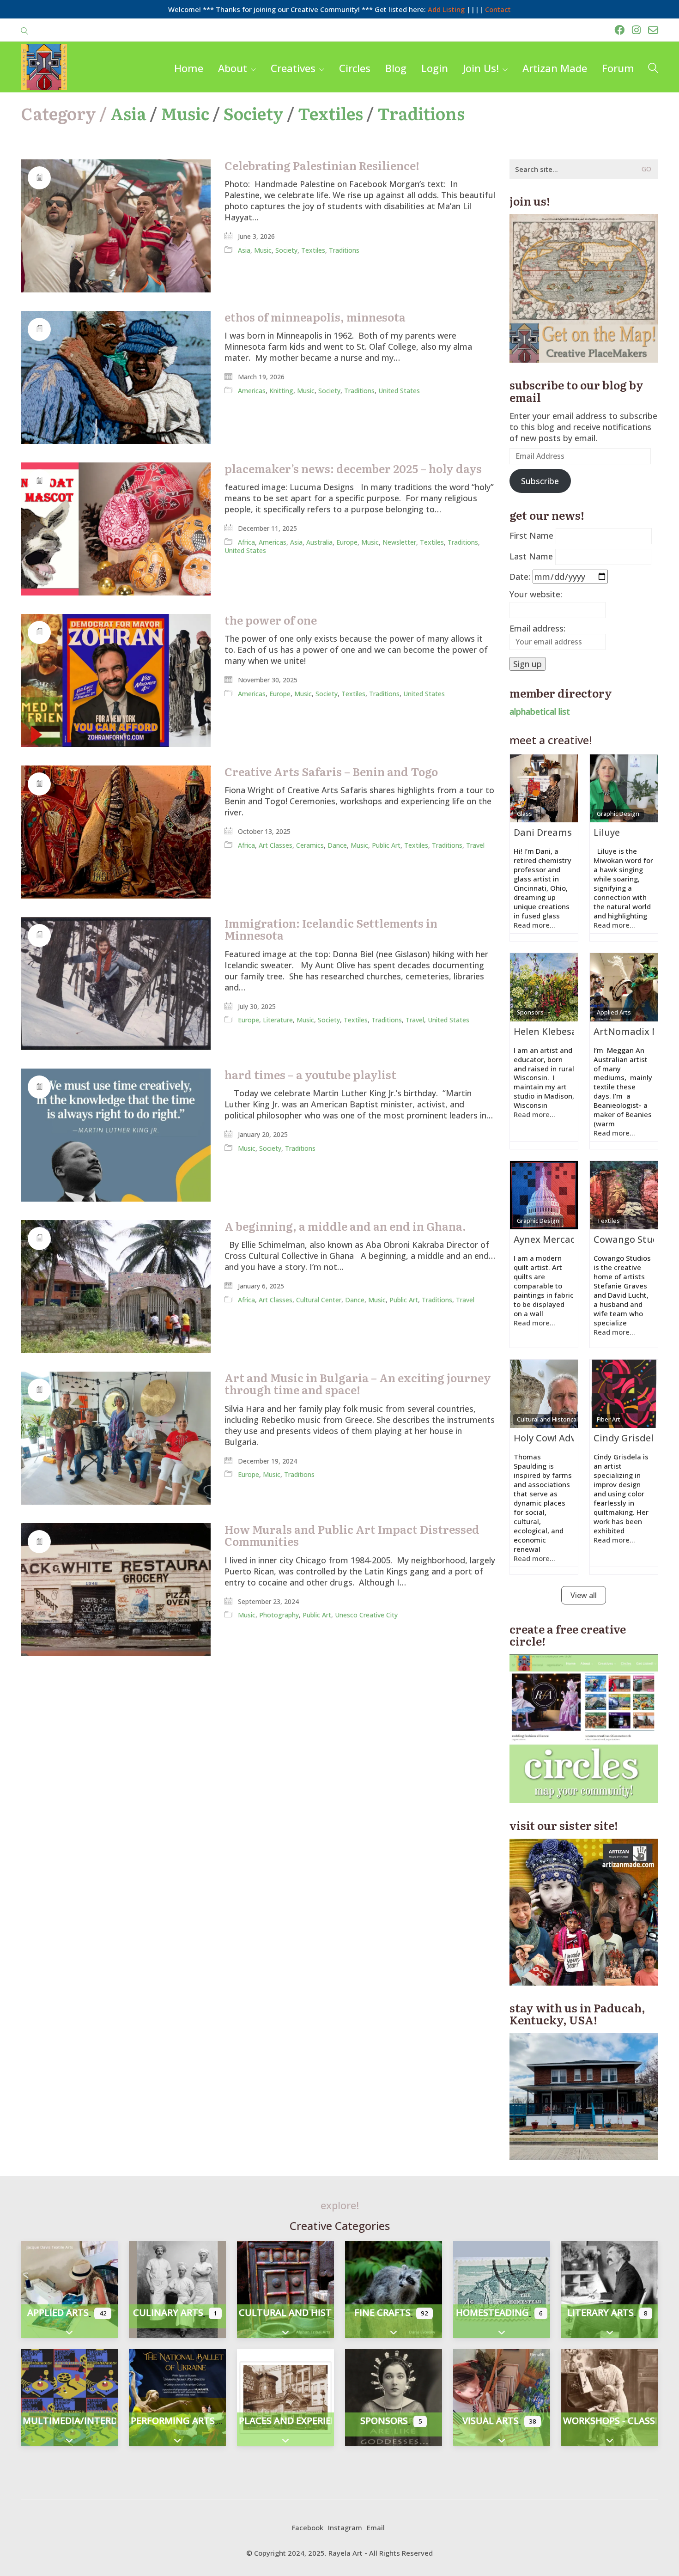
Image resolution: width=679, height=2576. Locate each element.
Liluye (607, 832)
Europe (347, 542)
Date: (520, 577)
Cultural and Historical (547, 1419)
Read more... (534, 925)
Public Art (386, 845)
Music (185, 113)
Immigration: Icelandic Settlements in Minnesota (331, 929)
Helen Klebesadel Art (561, 1031)
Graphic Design (618, 814)
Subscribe (540, 481)
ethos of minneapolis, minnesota (315, 317)
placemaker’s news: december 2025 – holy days (353, 468)
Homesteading (492, 2312)
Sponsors (530, 1012)
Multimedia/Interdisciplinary (97, 2421)
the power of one (271, 620)
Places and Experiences (297, 2421)
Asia (128, 113)
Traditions (421, 113)
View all (584, 1595)
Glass (524, 814)
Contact (498, 9)
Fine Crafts (382, 2312)
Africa (246, 542)
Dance (337, 845)
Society (254, 113)
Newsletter (399, 542)
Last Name (531, 556)
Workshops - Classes (614, 2421)
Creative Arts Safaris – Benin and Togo (331, 772)
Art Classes (276, 845)
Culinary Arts (168, 2312)
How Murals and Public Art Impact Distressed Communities (352, 1535)
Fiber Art (609, 1419)
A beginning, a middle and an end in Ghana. (345, 1226)
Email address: (537, 628)
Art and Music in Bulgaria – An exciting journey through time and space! (358, 1384)
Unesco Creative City (366, 1615)
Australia (319, 542)
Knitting (281, 391)
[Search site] (24, 31)
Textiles (330, 113)
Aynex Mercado (548, 1239)
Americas (252, 391)
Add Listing (446, 9)
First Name (531, 535)
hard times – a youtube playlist (310, 1075)
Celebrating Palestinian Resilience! (322, 165)
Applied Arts (614, 1012)
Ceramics (310, 845)
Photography (279, 1615)
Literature (278, 1020)
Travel (475, 845)
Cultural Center (319, 1300)
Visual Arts (491, 2421)
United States (399, 391)
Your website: (536, 594)
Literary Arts (600, 2312)
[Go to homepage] (44, 67)
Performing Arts (173, 2421)
